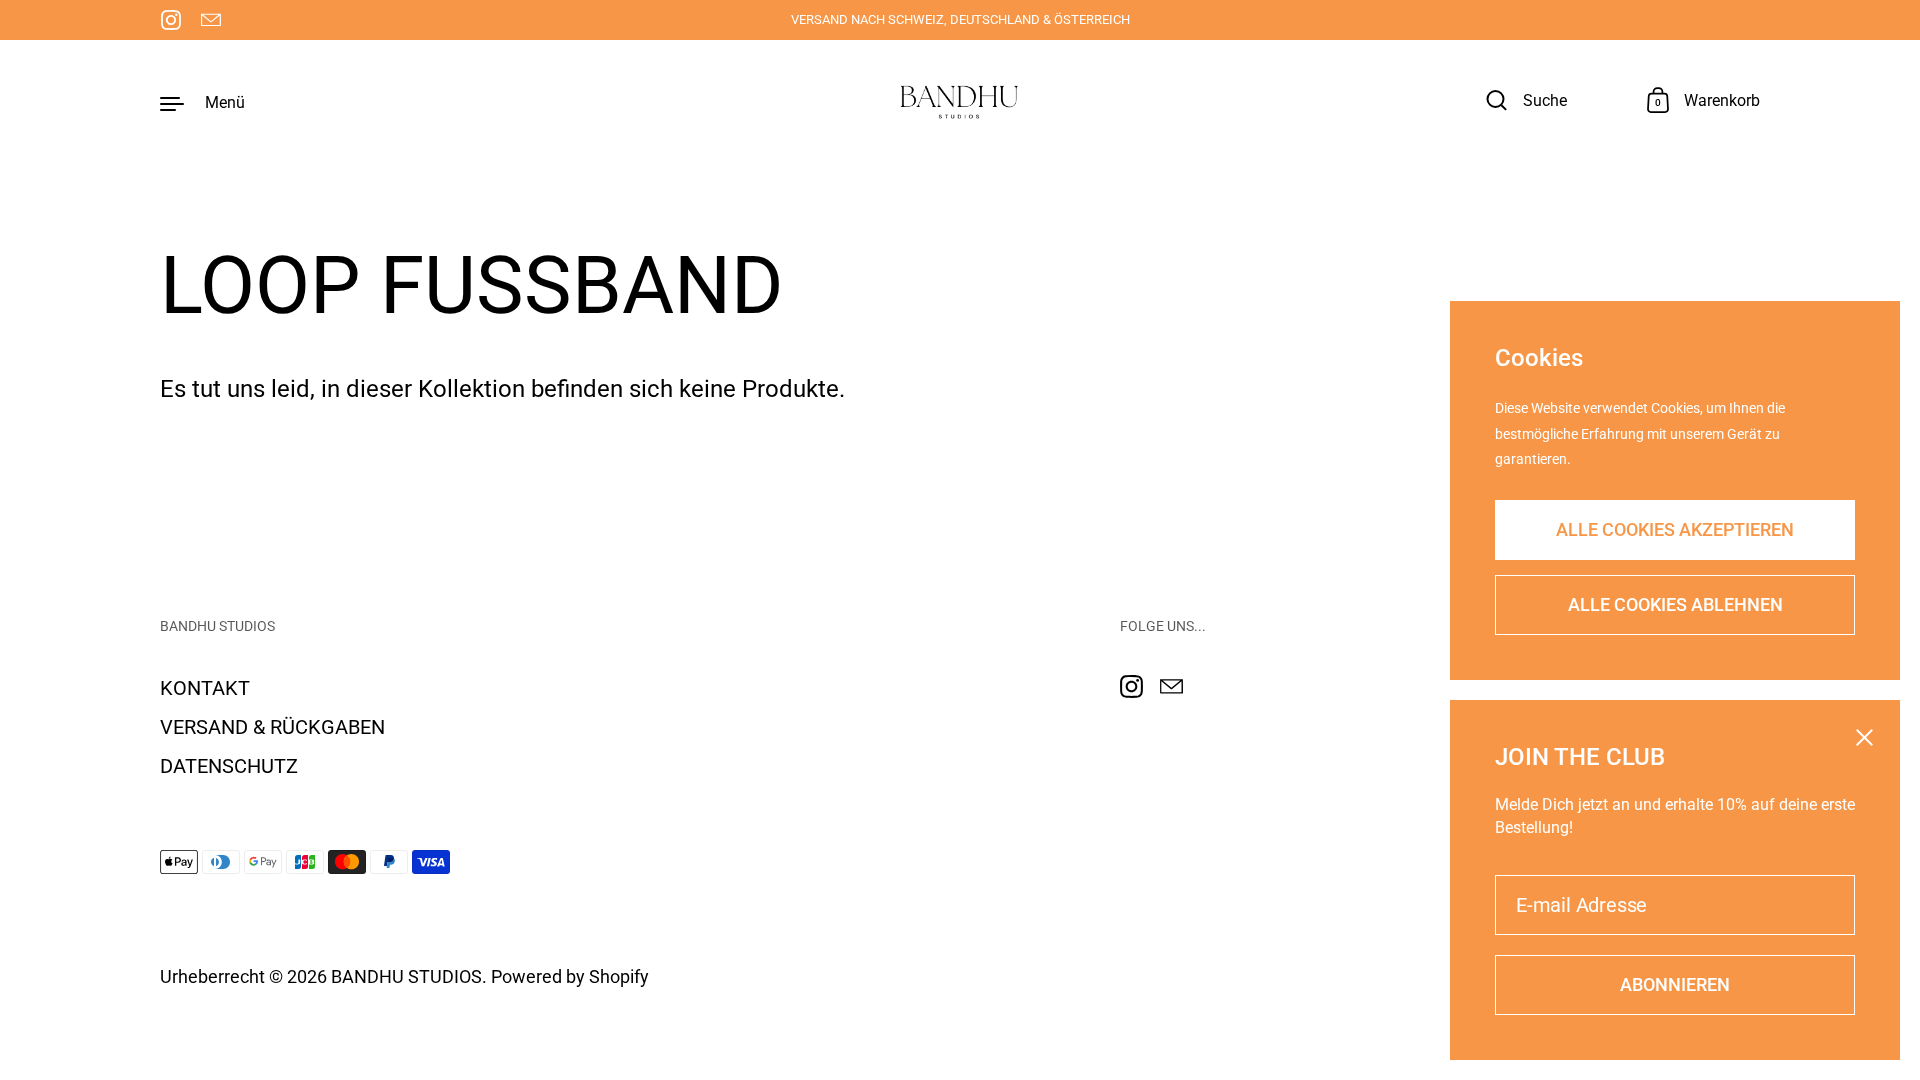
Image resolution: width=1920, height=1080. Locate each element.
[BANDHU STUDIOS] (960, 102)
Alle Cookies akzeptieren (1675, 529)
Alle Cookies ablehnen (1675, 604)
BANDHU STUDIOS (406, 976)
